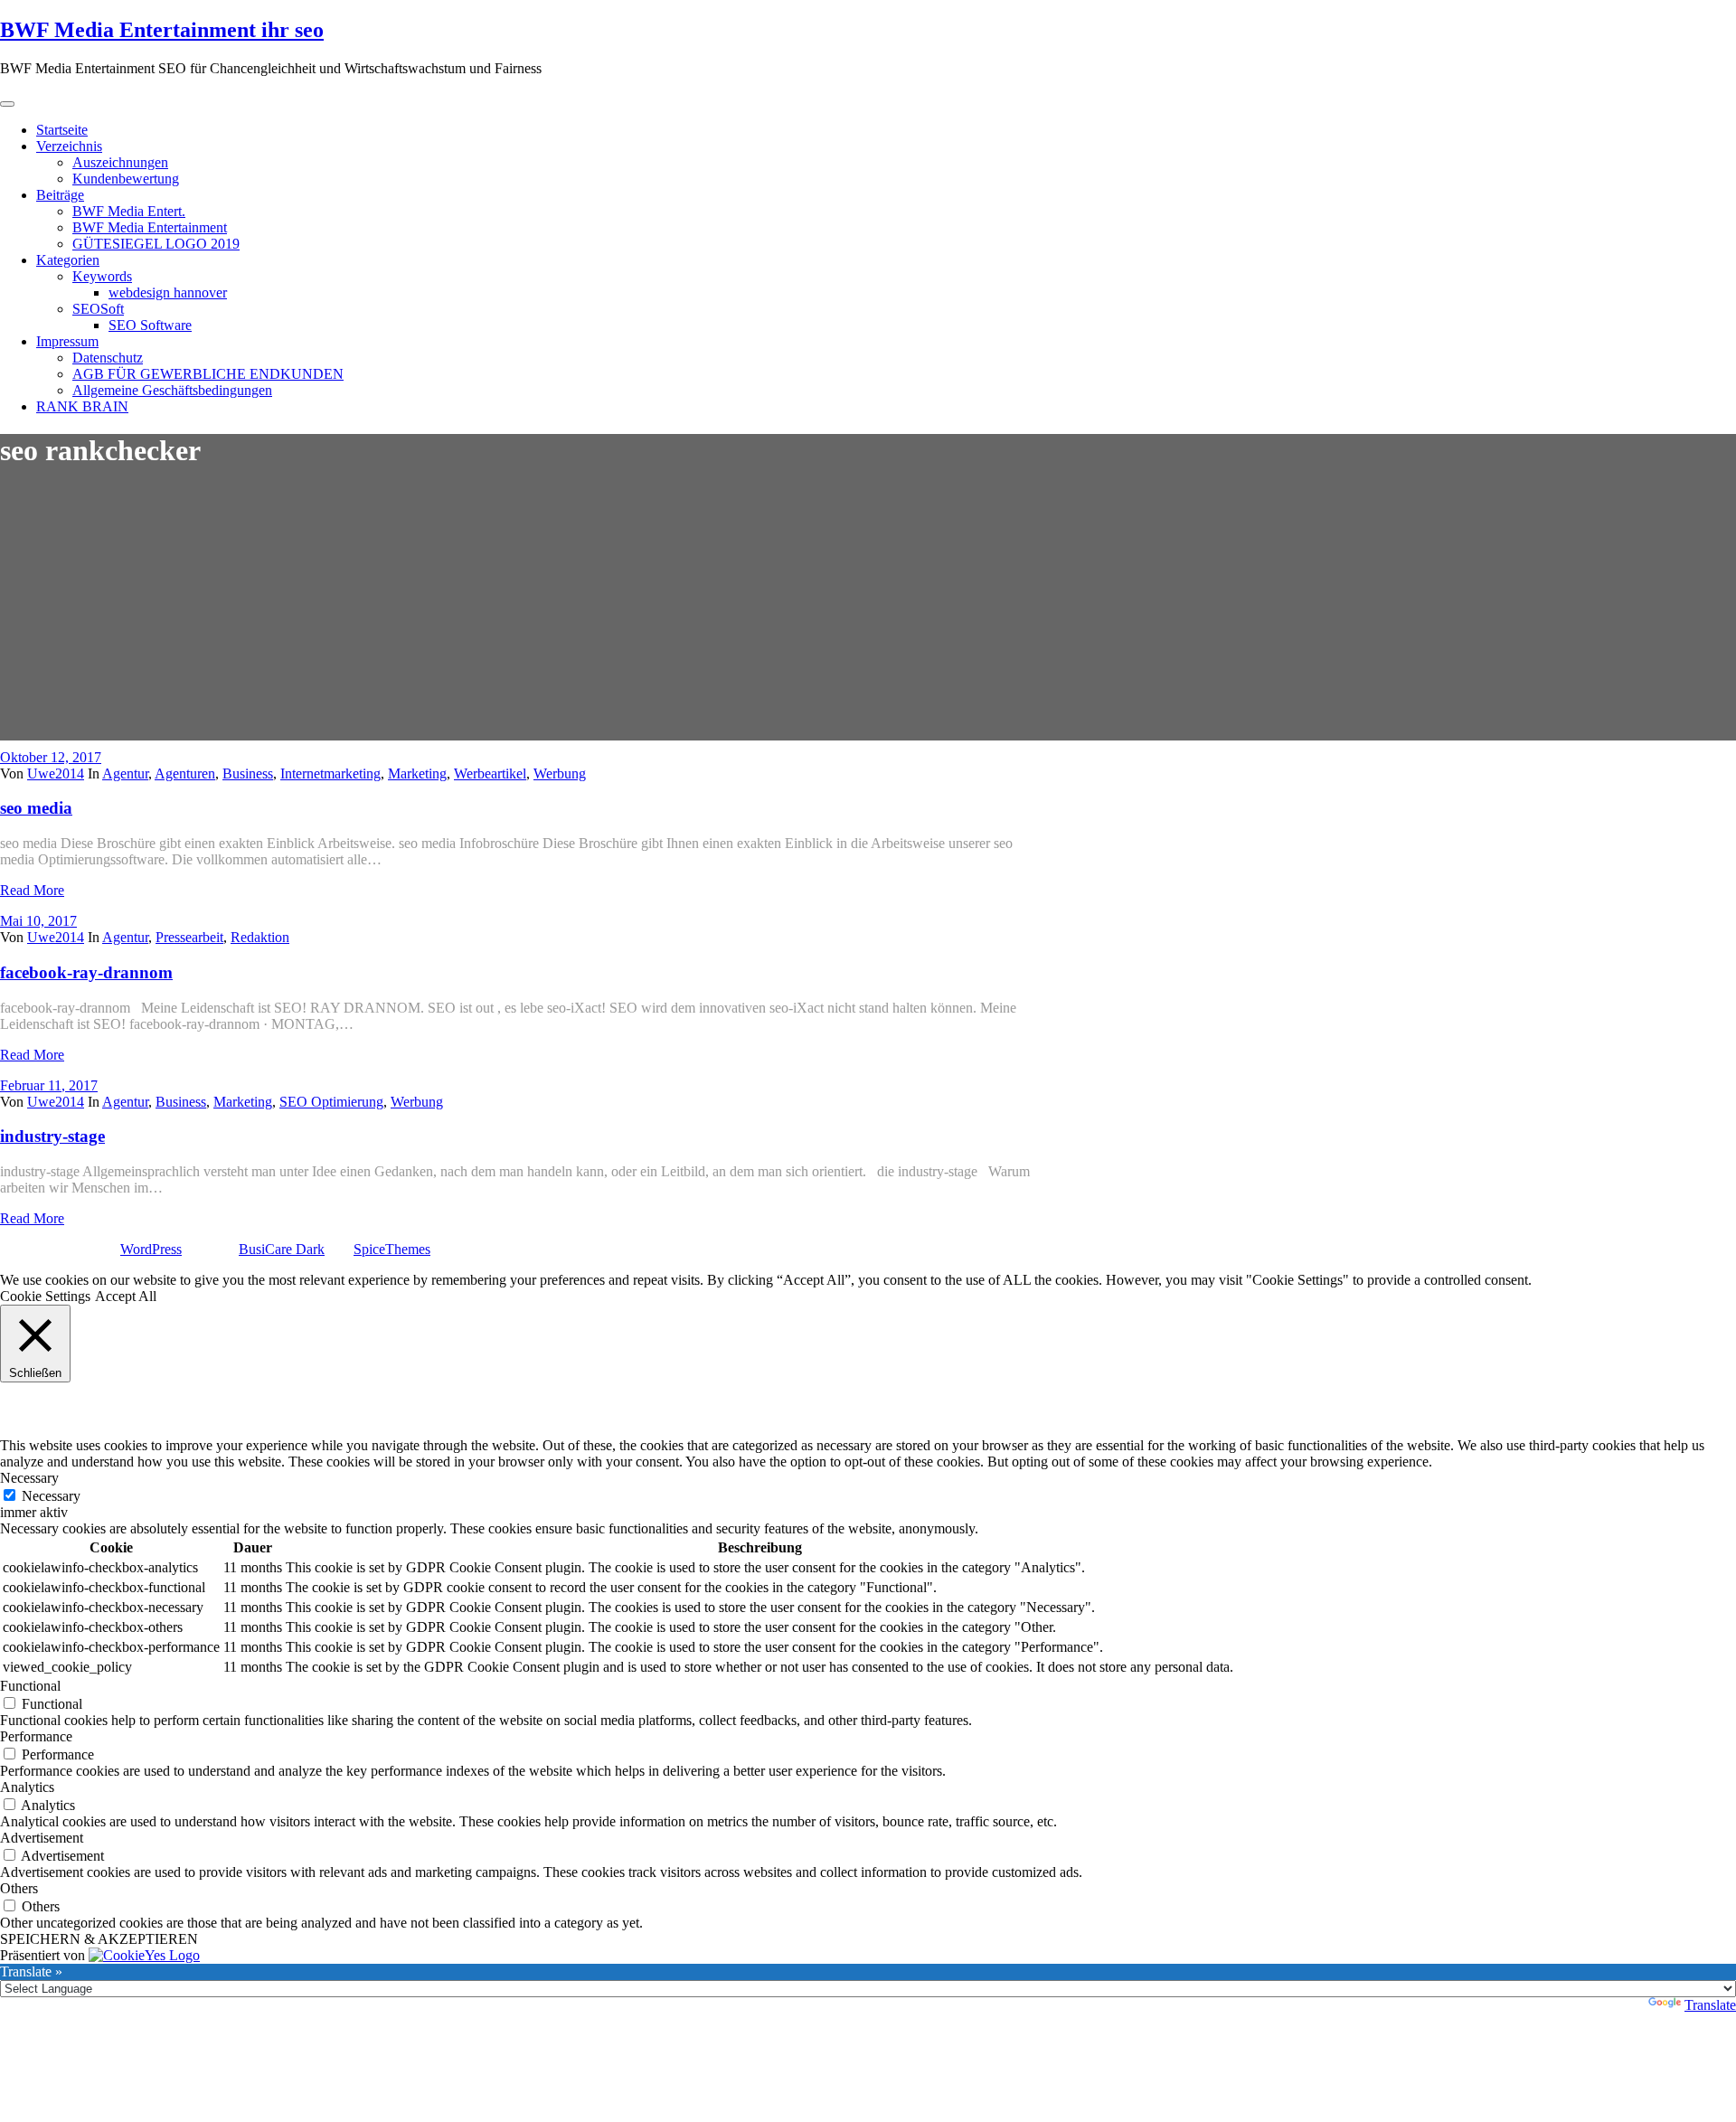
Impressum (67, 341)
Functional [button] (30, 1686)
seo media (36, 808)
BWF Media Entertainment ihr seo (162, 30)
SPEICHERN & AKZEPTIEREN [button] (99, 1939)
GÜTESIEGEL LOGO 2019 (156, 244)
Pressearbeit (189, 937)
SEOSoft (98, 309)
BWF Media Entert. (129, 211)
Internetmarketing (330, 773)
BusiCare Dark (282, 1249)
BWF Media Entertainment (150, 227)
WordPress (151, 1249)
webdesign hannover (168, 292)
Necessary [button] (29, 1478)
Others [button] (19, 1888)
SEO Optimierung (331, 1102)
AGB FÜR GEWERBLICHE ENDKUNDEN (208, 374)
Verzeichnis (69, 146)
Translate (1710, 2005)
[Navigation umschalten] (7, 104)
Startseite (62, 130)
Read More (32, 890)
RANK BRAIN (82, 406)
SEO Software (150, 325)
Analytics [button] (27, 1787)
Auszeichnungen (120, 162)
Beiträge (60, 195)
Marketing (417, 773)
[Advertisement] (868, 614)
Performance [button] (36, 1736)
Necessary (51, 1496)
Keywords (102, 276)
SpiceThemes (392, 1249)
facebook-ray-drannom (86, 972)
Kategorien (68, 260)
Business (248, 773)
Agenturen (185, 773)
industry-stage (52, 1136)
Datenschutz (108, 358)
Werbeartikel (490, 773)
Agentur (125, 773)
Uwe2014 (56, 773)
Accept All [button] (126, 1296)
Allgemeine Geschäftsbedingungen (172, 390)
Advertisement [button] (42, 1838)
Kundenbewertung (126, 179)
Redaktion (260, 937)
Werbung (560, 773)
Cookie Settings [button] (45, 1296)
